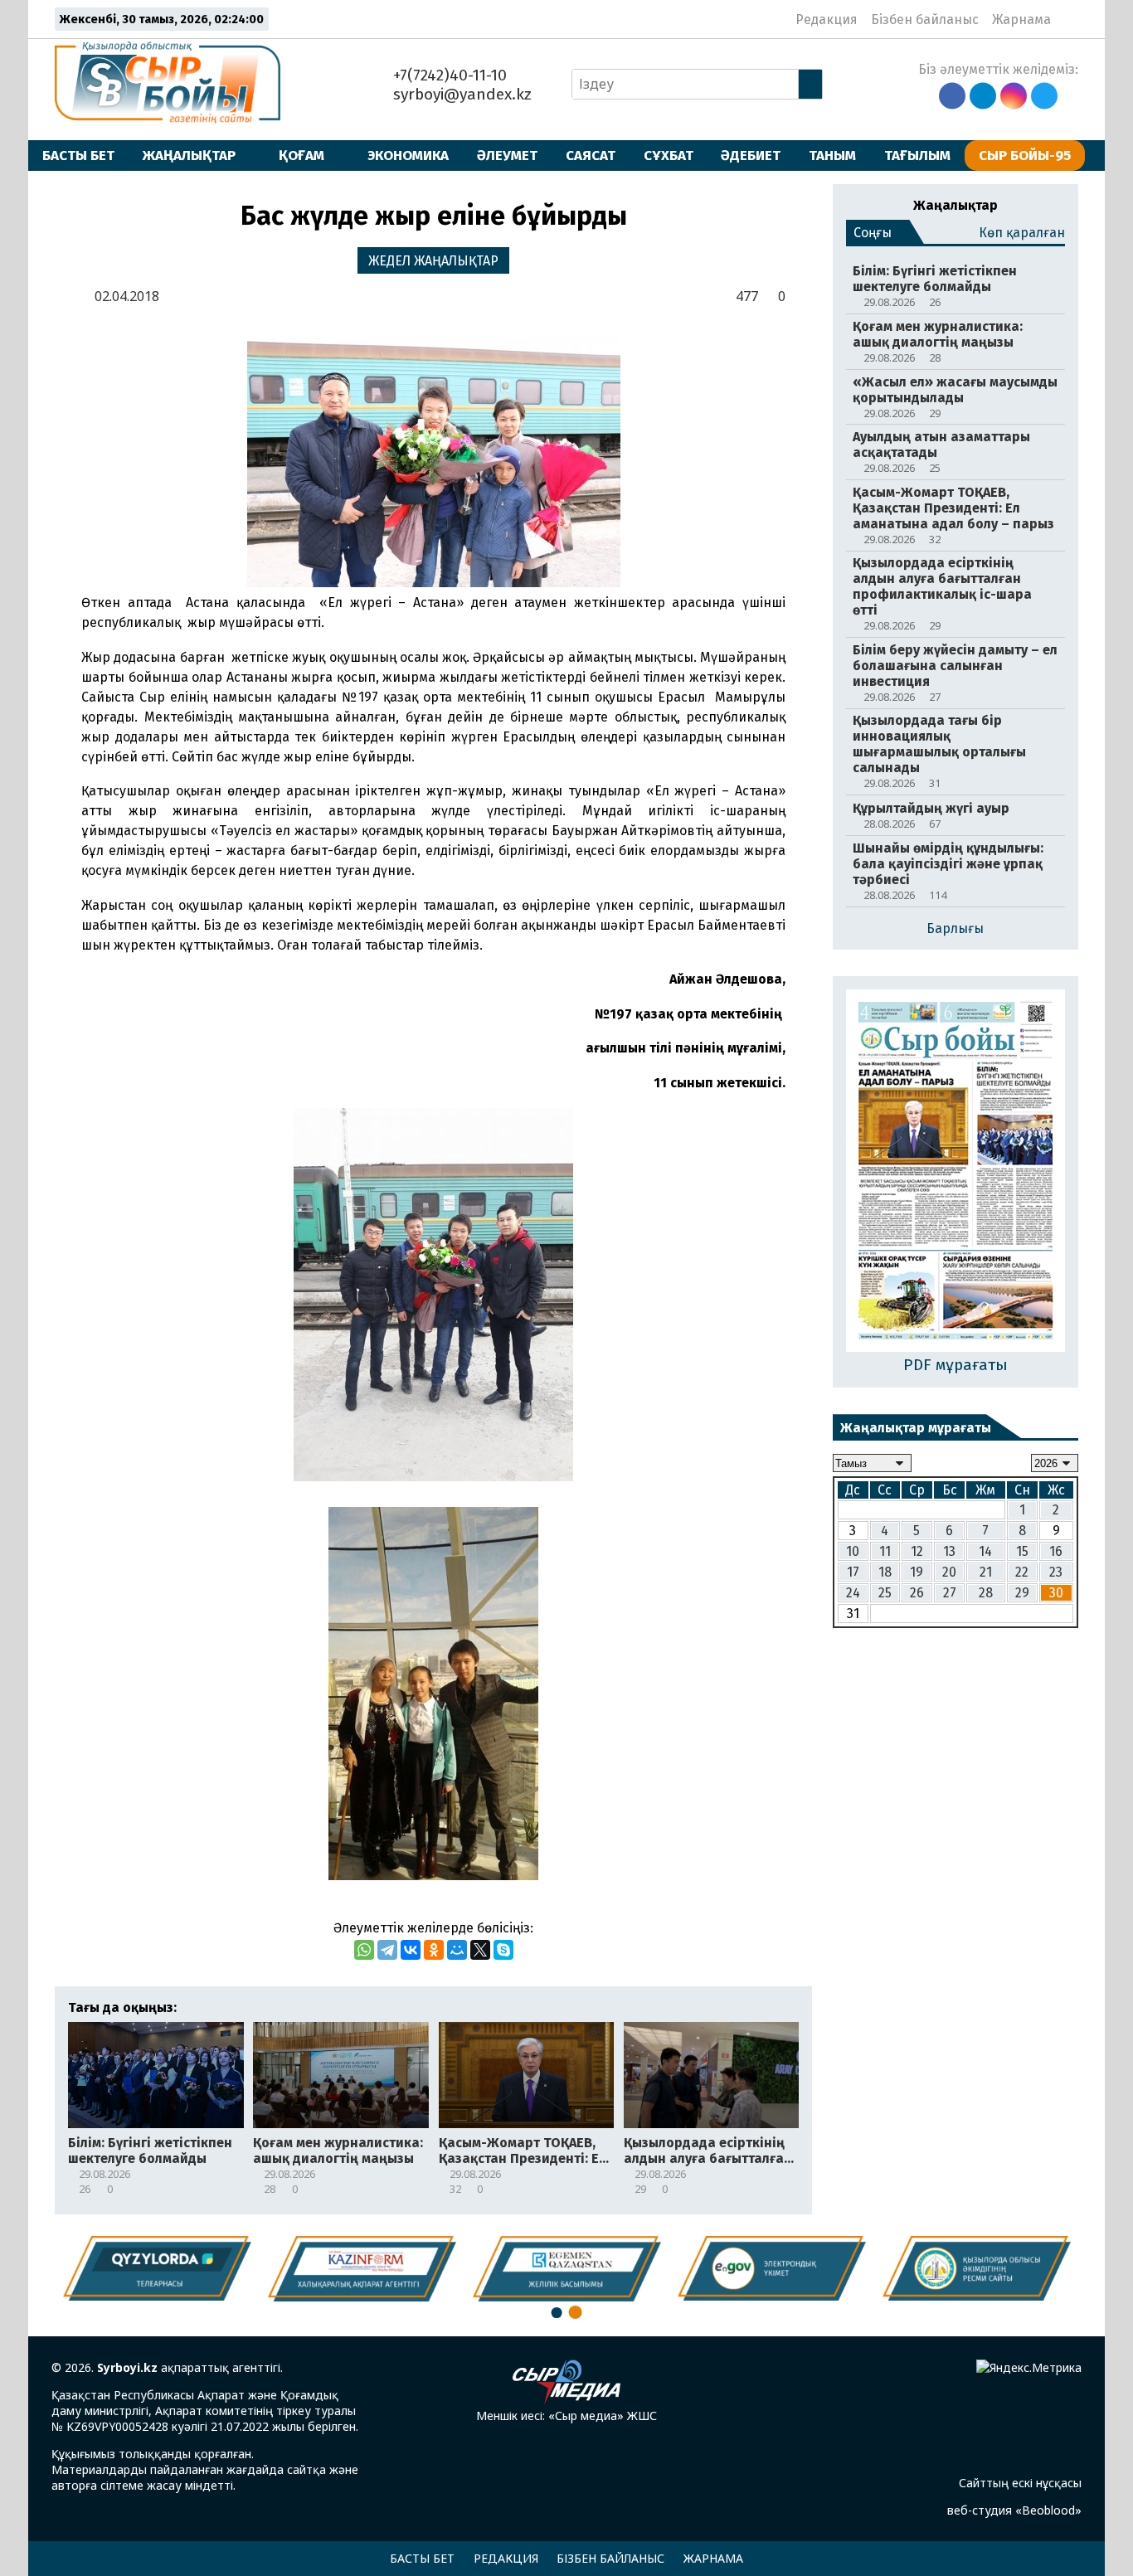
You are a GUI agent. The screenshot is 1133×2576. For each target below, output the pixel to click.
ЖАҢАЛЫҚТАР (189, 155)
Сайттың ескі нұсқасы (1020, 2483)
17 (853, 1572)
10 (853, 1551)
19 (917, 1572)
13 (949, 1551)
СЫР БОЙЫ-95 (1025, 155)
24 (853, 1593)
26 (917, 1593)
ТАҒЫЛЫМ (917, 155)
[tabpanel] (977, 2268)
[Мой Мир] (457, 1950)
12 (917, 1551)
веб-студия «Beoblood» (1014, 2510)
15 (1022, 1551)
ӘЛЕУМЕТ (507, 155)
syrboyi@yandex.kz (460, 94)
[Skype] (503, 1950)
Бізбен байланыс (925, 19)
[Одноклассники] (434, 1950)
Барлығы (955, 928)
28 (986, 1593)
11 (885, 1551)
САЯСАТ (591, 155)
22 (1022, 1572)
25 (885, 1593)
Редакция (827, 19)
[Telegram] (387, 1950)
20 (949, 1572)
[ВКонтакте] (411, 1950)
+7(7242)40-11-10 (448, 75)
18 (885, 1572)
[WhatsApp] (364, 1950)
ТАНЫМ (832, 155)
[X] (480, 1950)
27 (950, 1593)
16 (1056, 1551)
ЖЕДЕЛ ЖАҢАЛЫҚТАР (433, 261)
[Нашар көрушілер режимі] (1069, 19)
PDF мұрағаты (956, 1365)
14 (985, 1551)
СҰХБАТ (669, 155)
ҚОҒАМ (301, 155)
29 (1022, 1593)
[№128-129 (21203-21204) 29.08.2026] (956, 1172)
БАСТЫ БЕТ (78, 155)
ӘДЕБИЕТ (751, 155)
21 (986, 1572)
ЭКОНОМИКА (408, 155)
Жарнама (1021, 19)
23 (1056, 1572)
